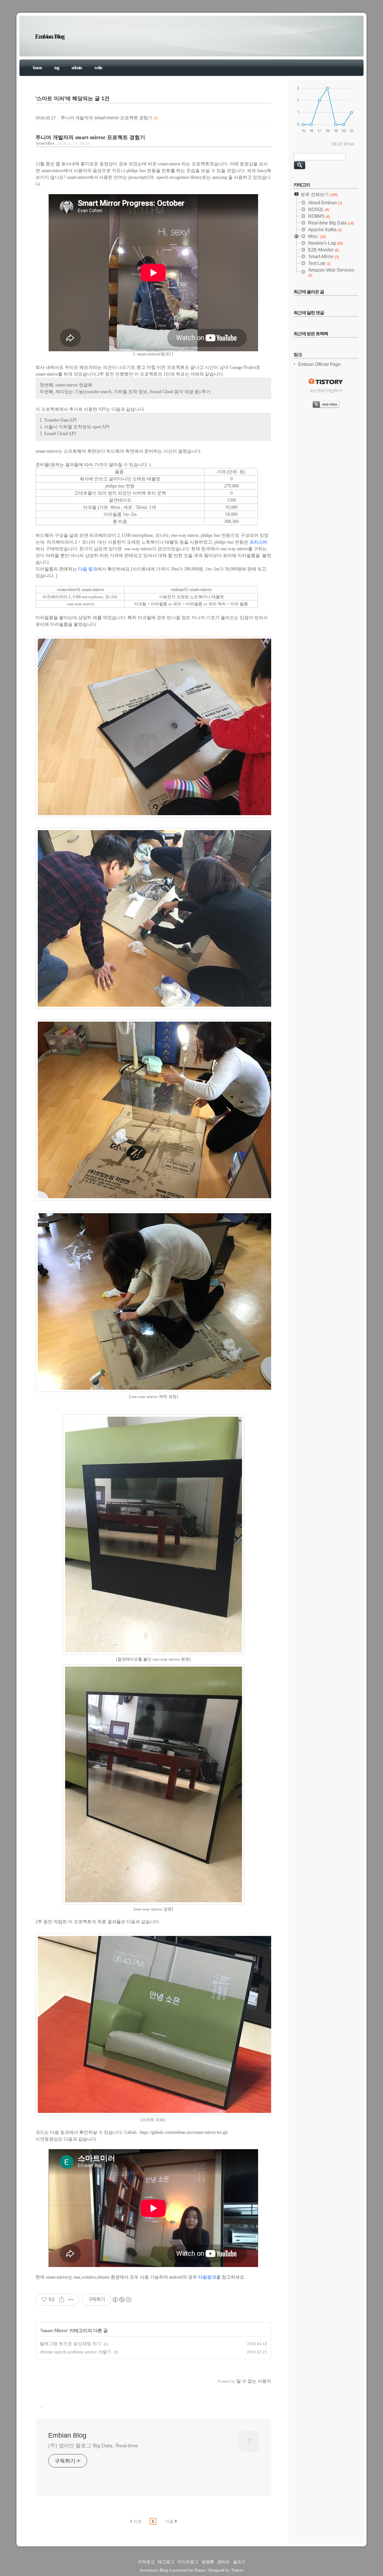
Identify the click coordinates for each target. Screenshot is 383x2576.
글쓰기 (239, 2562)
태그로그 (166, 2562)
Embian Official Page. (320, 364)
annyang (220, 177)
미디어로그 (188, 2562)
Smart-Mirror (45, 143)
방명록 (208, 2562)
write (98, 68)
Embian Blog (50, 36)
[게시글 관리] (71, 2300)
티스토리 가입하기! (326, 391)
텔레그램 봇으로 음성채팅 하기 (71, 2344)
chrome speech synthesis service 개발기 (76, 2352)
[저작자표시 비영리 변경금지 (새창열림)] (122, 2300)
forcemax (148, 2570)
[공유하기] (62, 2300)
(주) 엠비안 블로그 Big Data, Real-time (93, 2445)
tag (57, 68)
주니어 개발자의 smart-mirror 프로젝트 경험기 (107, 118)
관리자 (223, 2562)
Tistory (237, 2570)
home (37, 68)
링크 (165, 354)
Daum (200, 2570)
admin (77, 68)
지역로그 (146, 2562)
